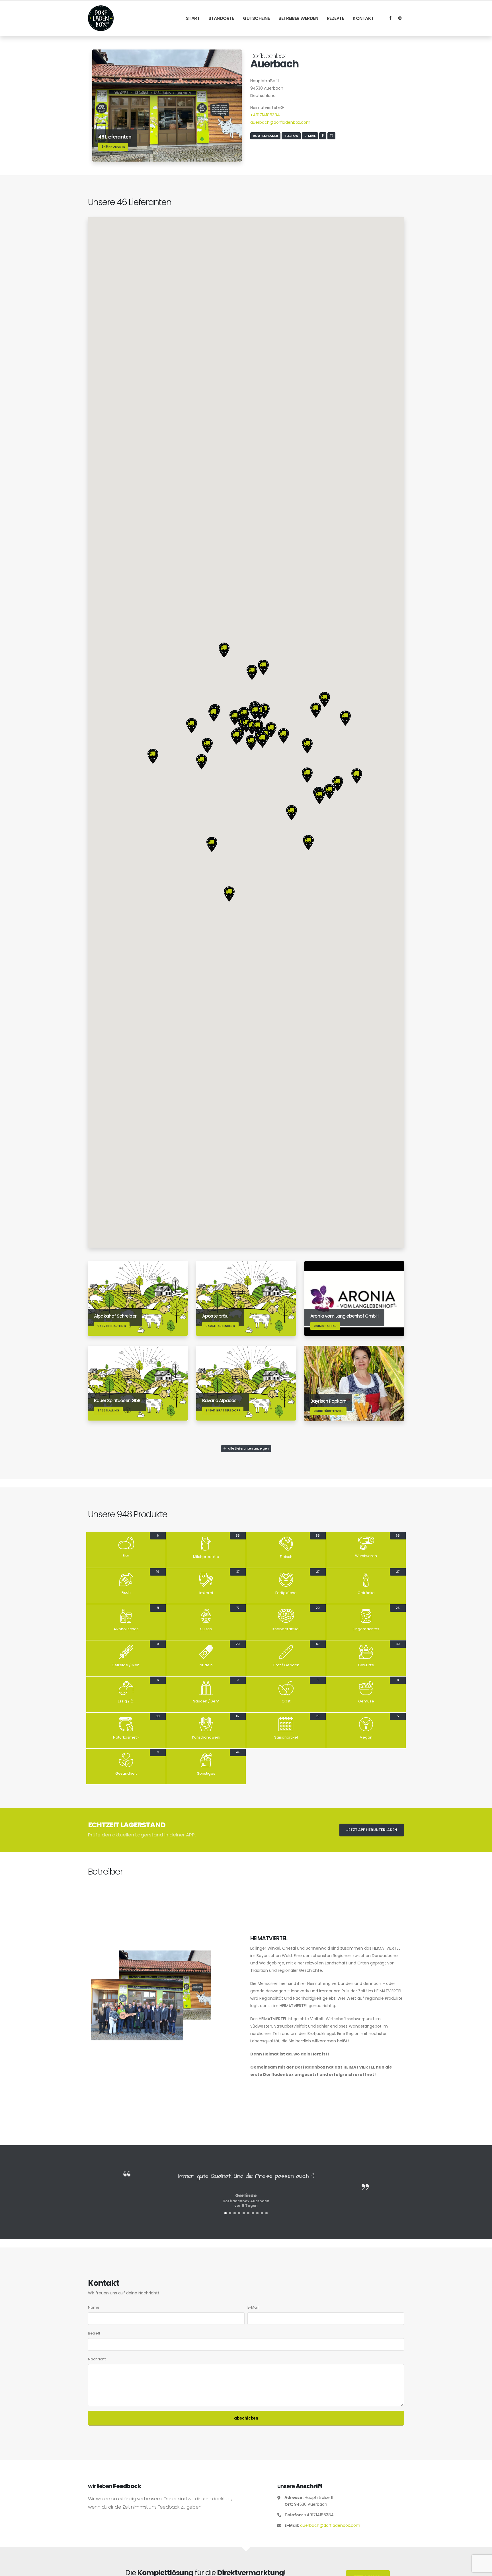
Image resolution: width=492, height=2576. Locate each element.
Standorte (221, 18)
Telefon (291, 136)
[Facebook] (390, 18)
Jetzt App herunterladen (372, 1830)
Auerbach (274, 64)
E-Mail (310, 136)
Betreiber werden (298, 18)
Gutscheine (256, 18)
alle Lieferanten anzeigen (248, 1448)
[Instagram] (400, 18)
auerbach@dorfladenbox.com (280, 122)
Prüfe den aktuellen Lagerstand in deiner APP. (142, 1835)
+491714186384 (265, 115)
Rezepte (336, 18)
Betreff (94, 2333)
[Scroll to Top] (482, 2570)
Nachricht (97, 2359)
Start (193, 18)
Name (94, 2307)
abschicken (246, 2418)
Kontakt (363, 18)
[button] (235, 718)
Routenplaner (265, 136)
